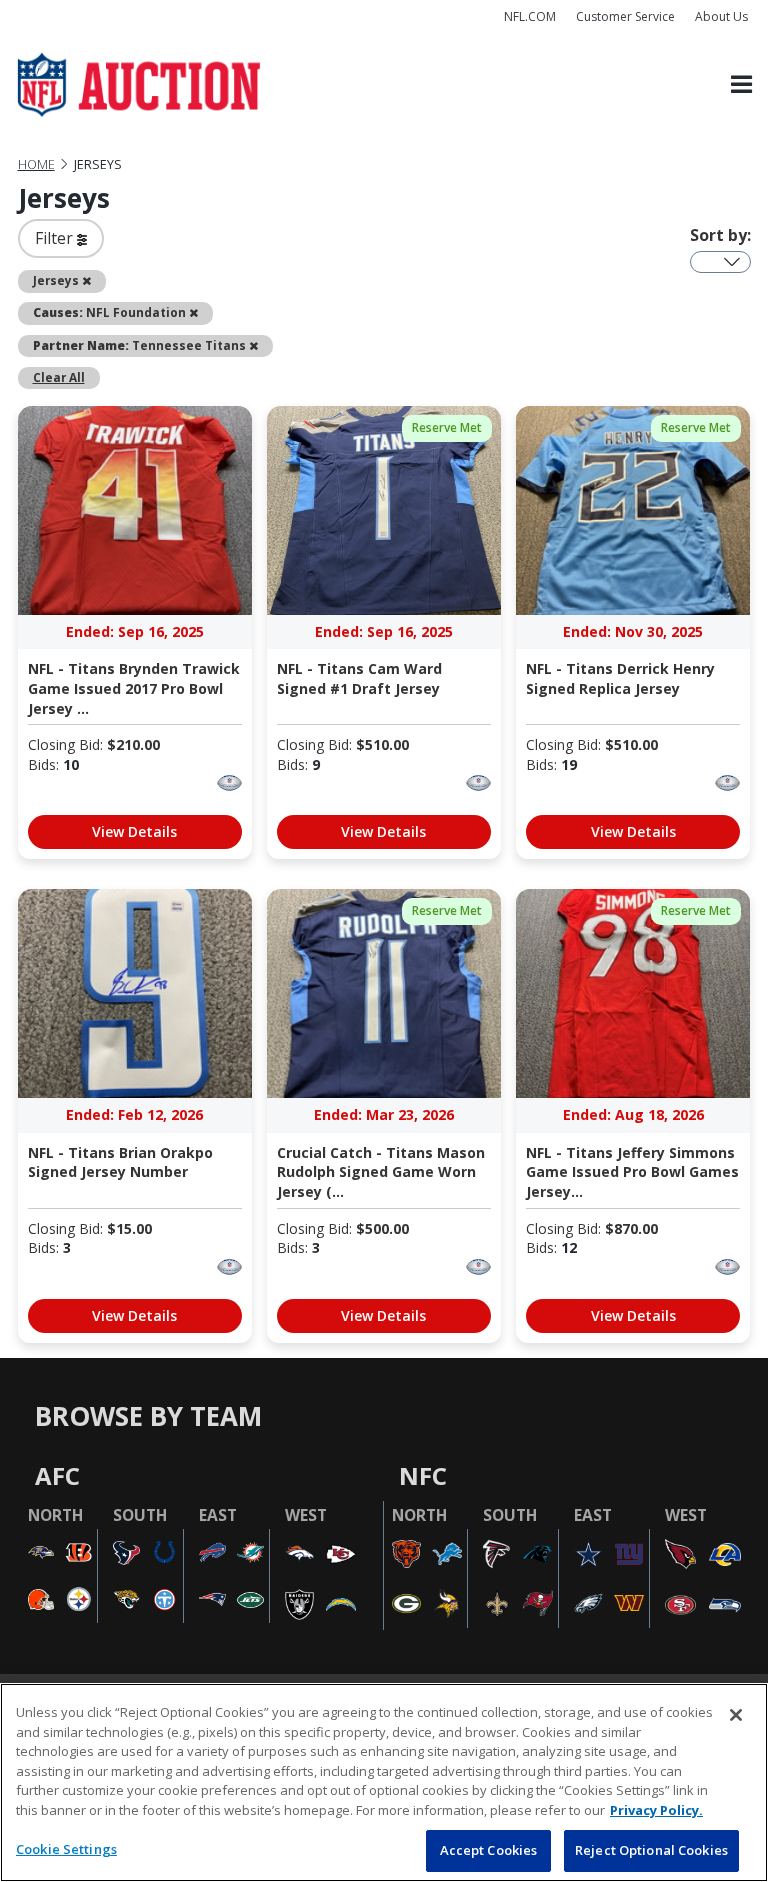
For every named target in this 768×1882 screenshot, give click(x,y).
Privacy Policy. (656, 1810)
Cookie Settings (66, 1849)
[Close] (736, 1715)
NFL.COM (530, 16)
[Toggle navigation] (741, 85)
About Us (721, 16)
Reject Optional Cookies (651, 1850)
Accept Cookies (489, 1850)
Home (36, 164)
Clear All (59, 377)
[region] (384, 1782)
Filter (56, 238)
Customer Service (625, 16)
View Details (134, 831)
